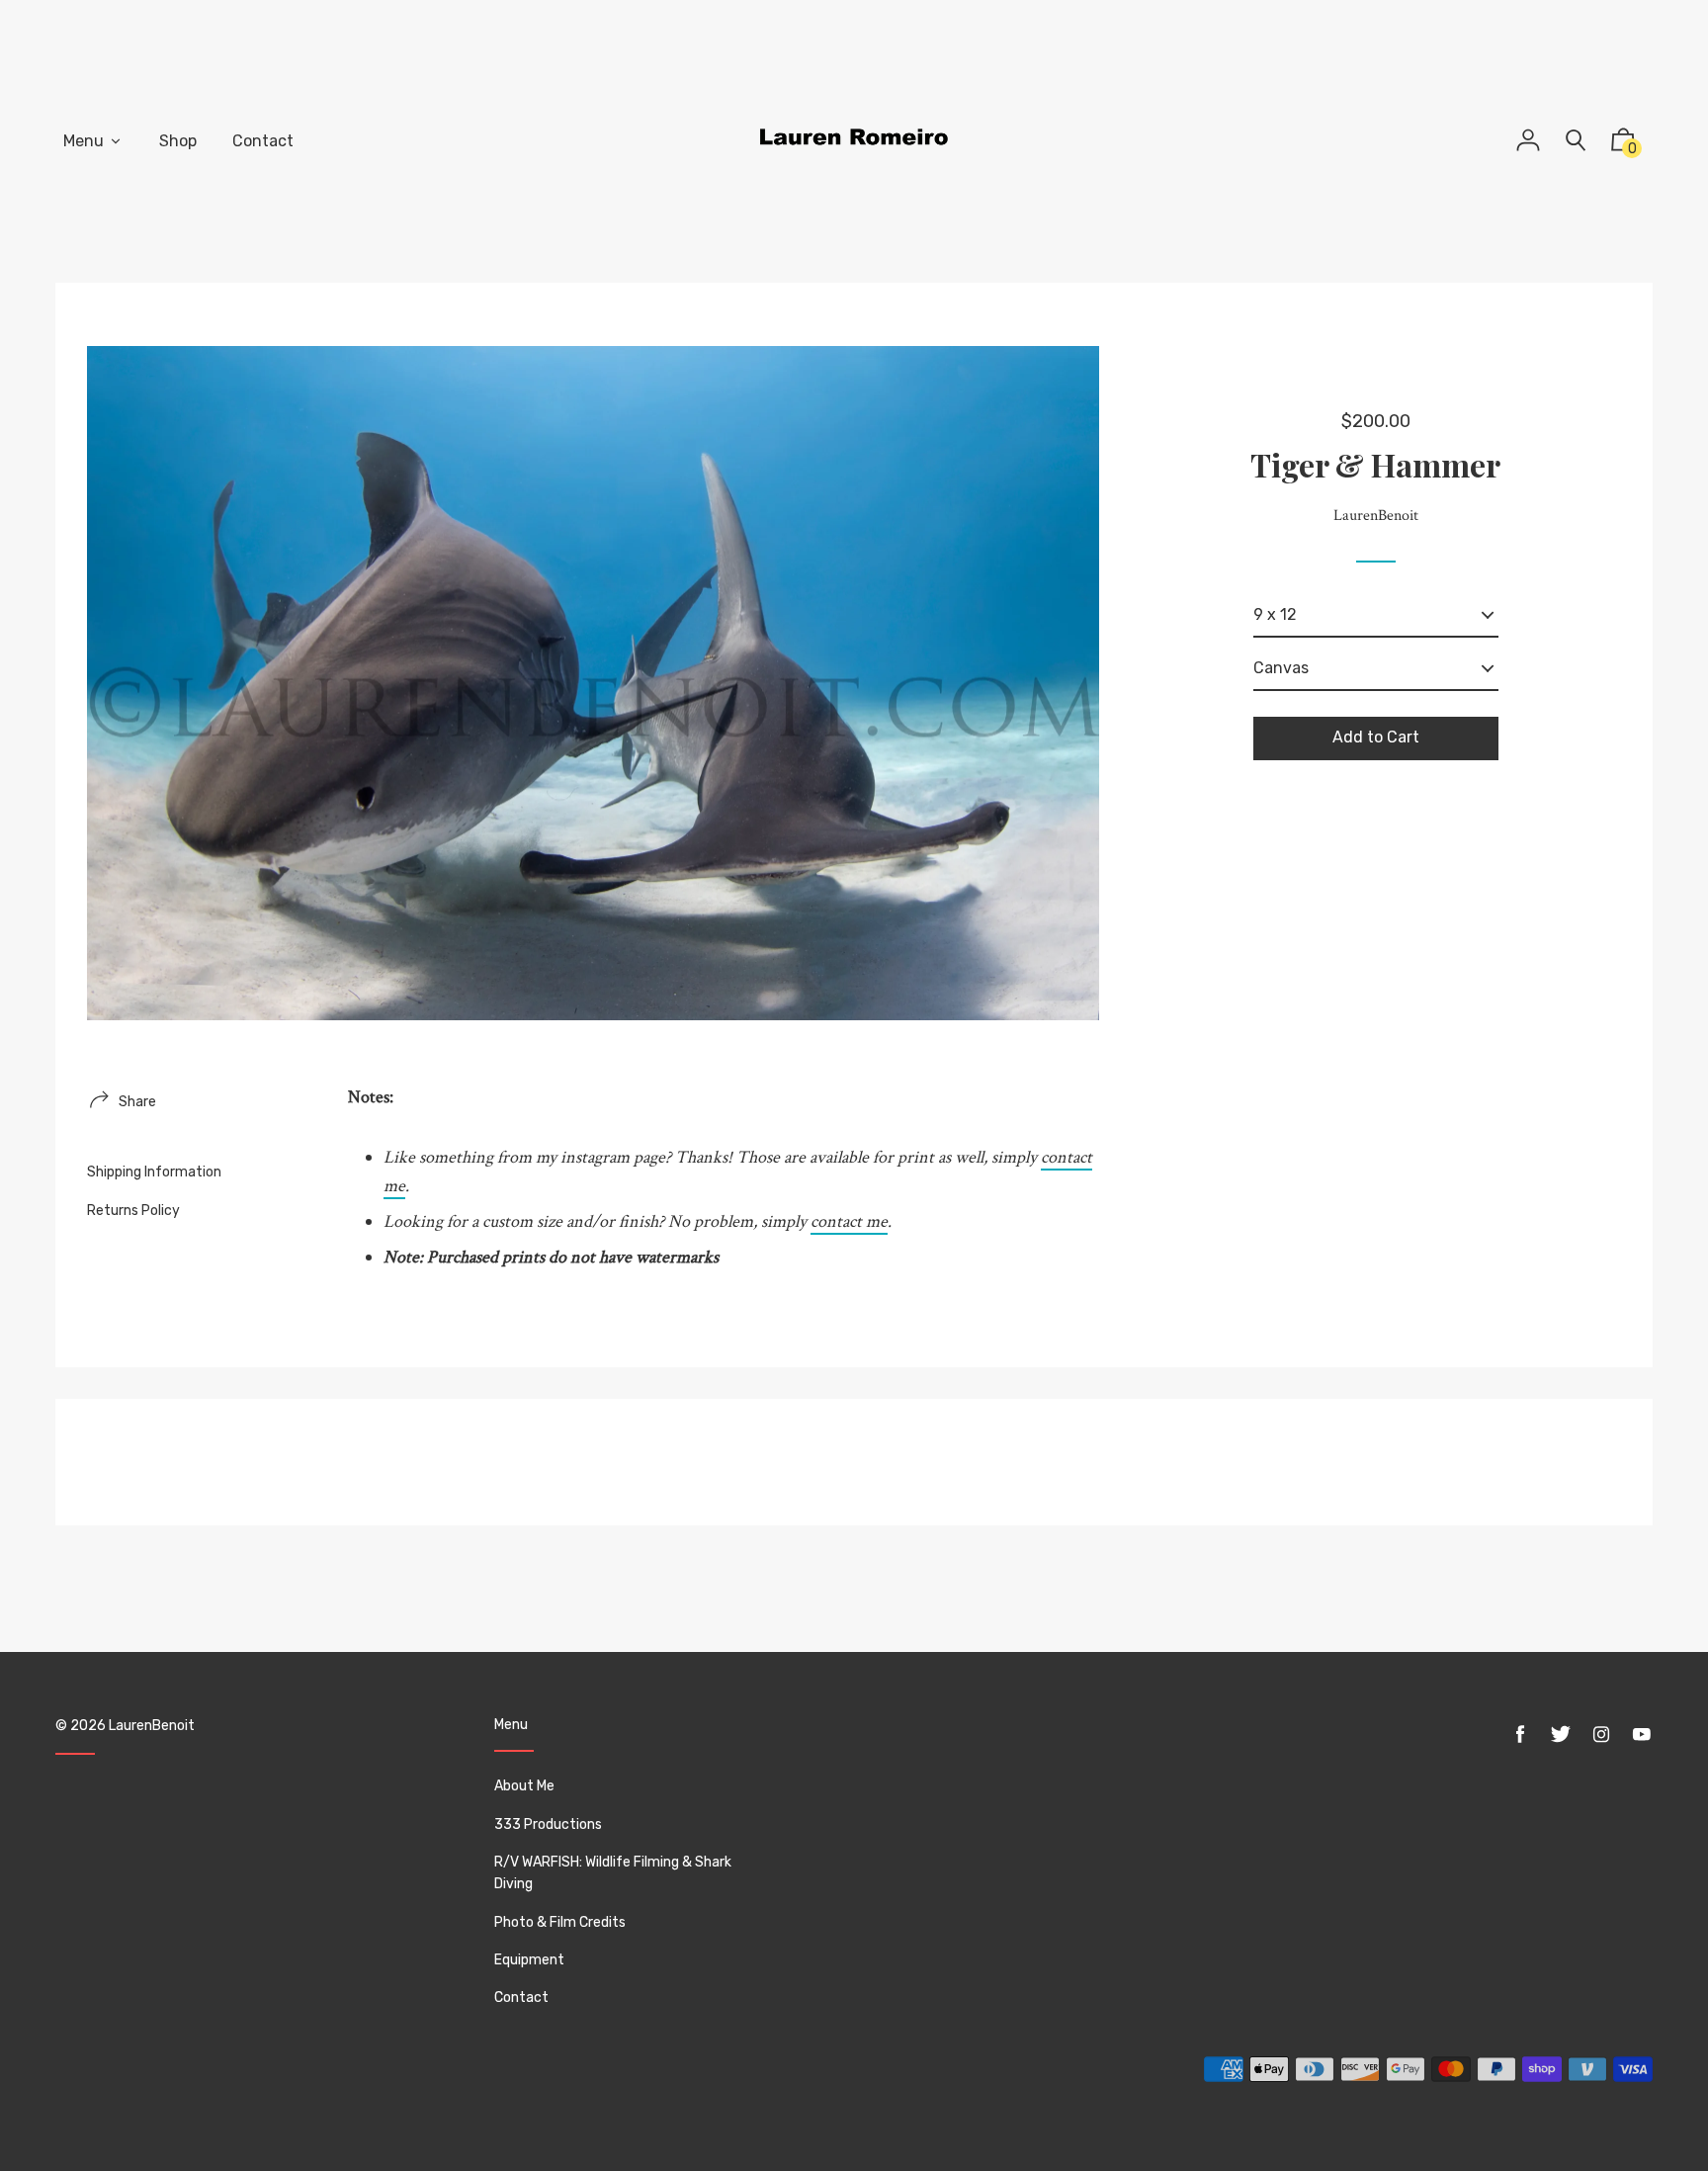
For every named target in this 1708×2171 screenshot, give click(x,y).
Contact (521, 1997)
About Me (524, 1786)
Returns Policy (133, 1211)
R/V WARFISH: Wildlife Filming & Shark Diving (613, 1873)
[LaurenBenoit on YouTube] (1642, 1735)
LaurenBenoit (152, 1726)
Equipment (529, 1960)
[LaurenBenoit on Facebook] (1520, 1735)
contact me (849, 1221)
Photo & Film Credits (560, 1922)
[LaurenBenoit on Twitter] (1561, 1735)
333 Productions (548, 1824)
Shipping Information (154, 1172)
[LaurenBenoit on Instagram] (1601, 1735)
